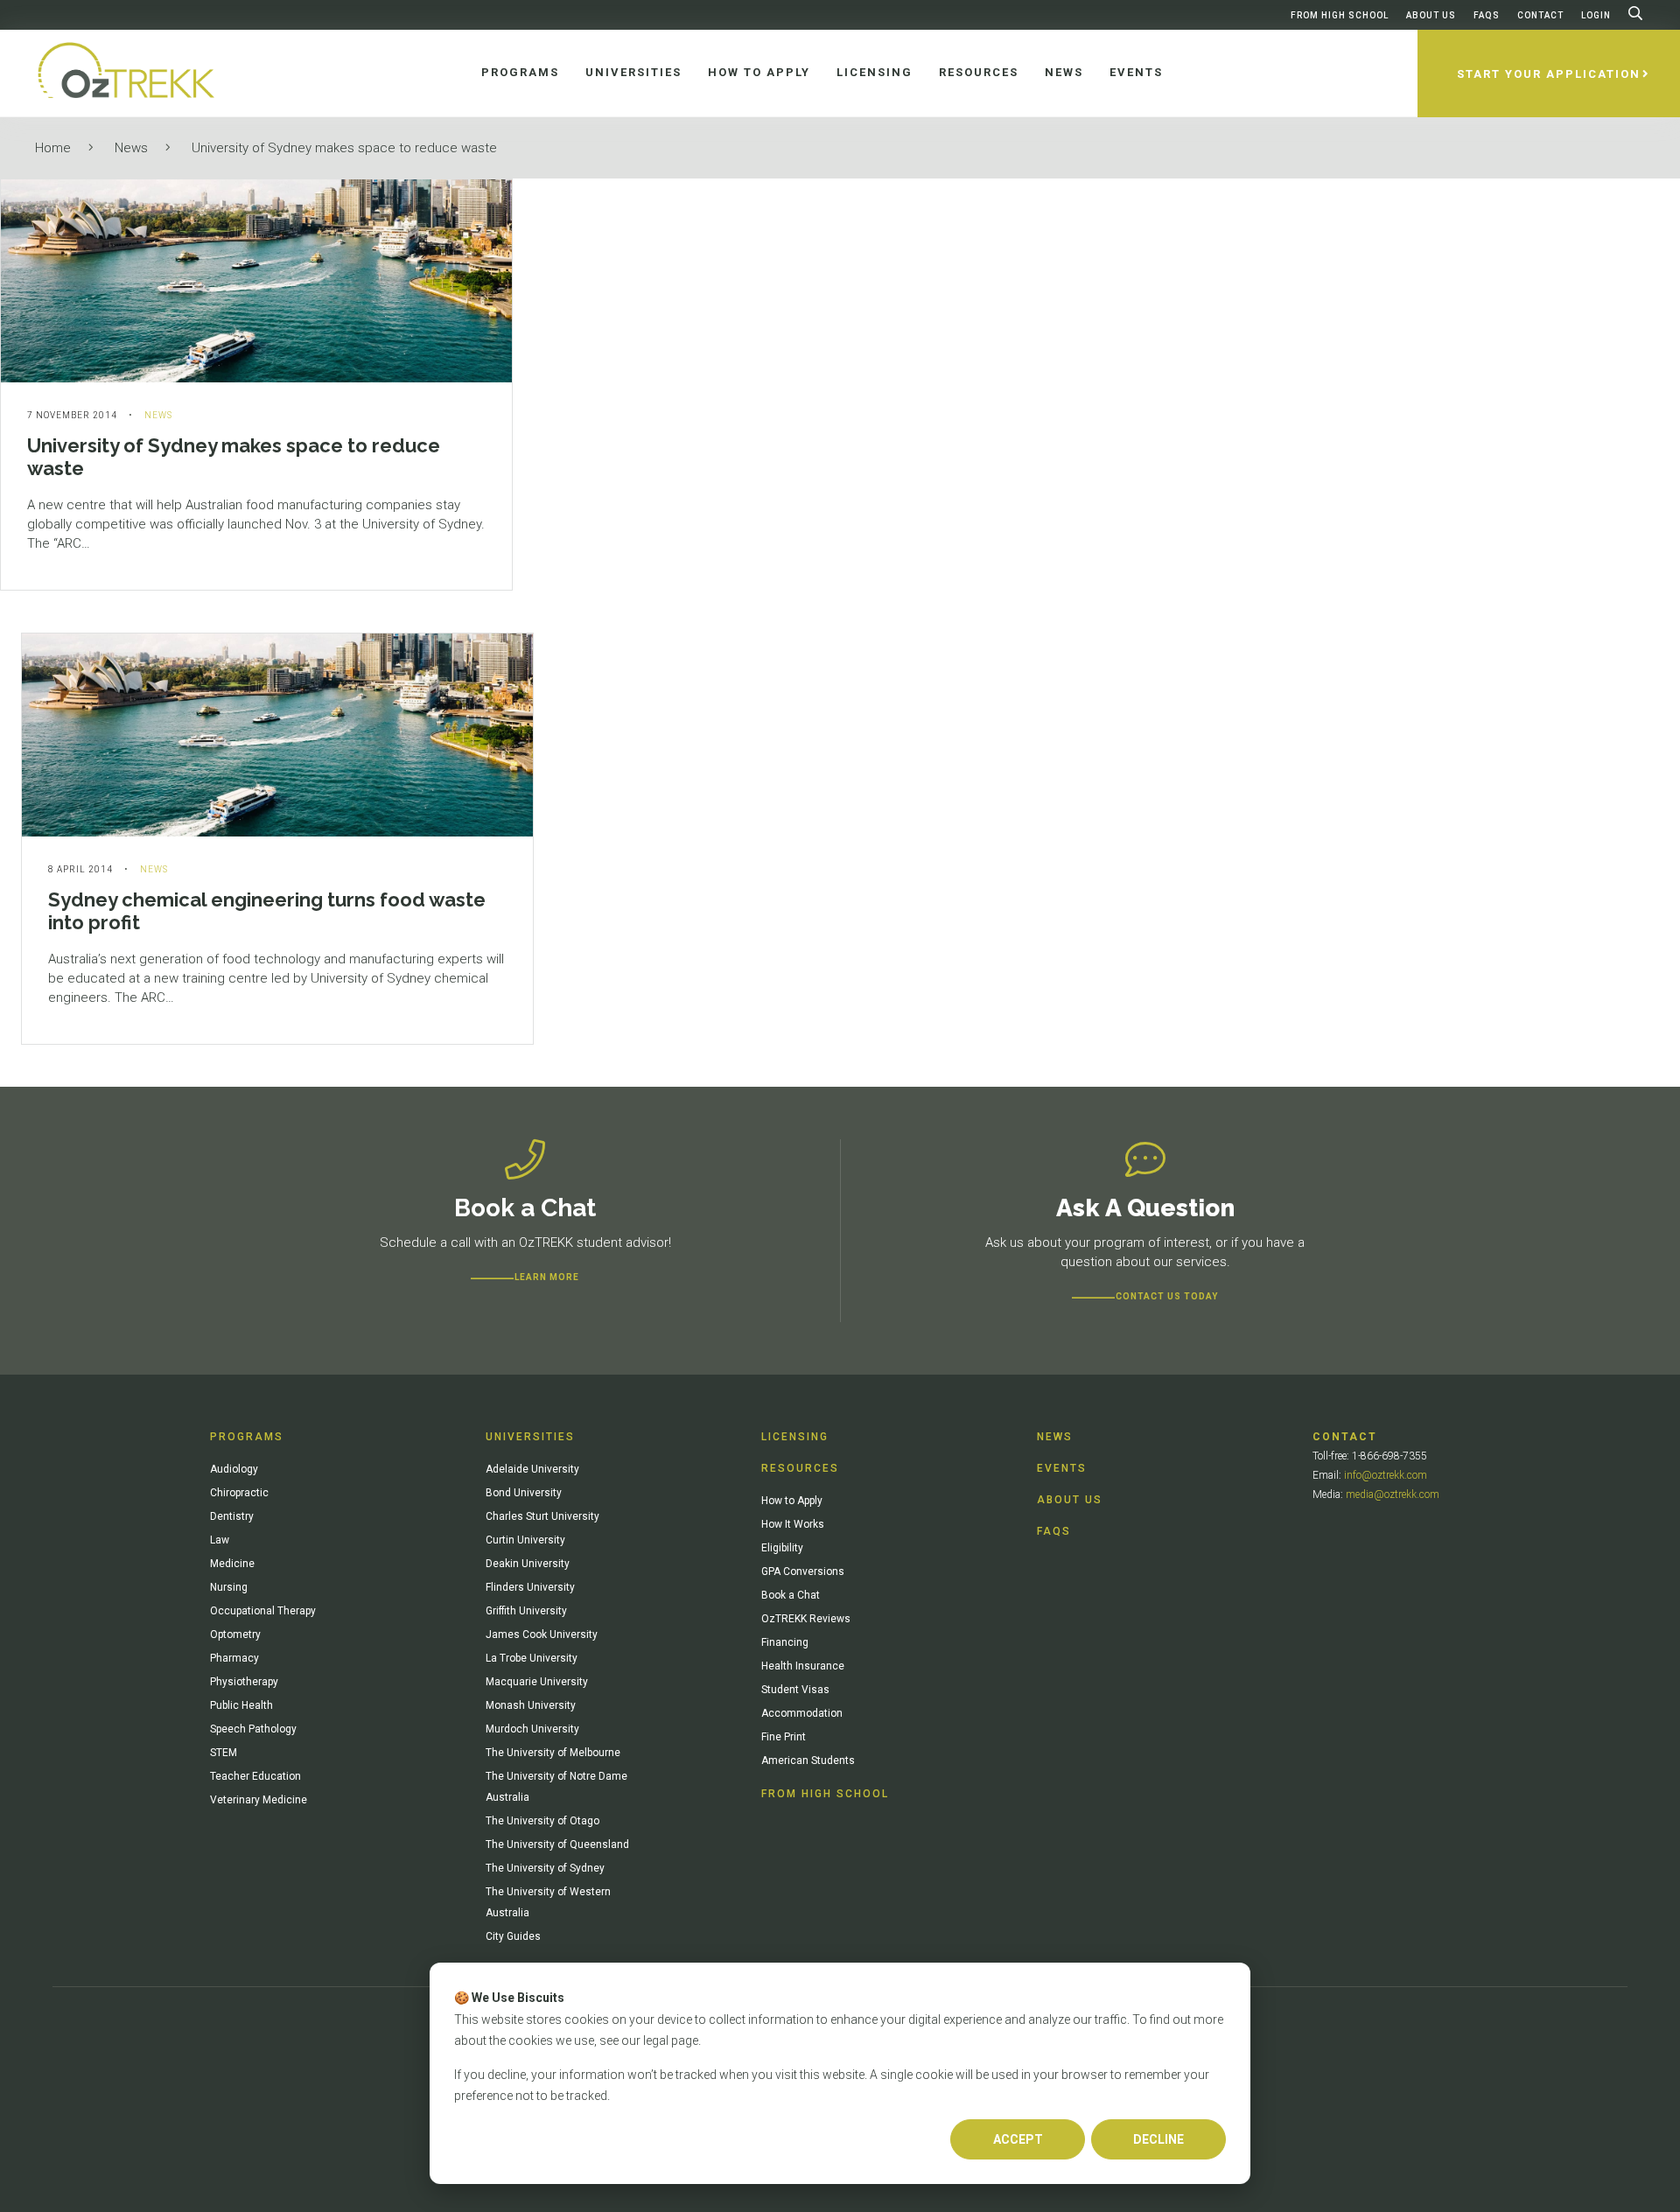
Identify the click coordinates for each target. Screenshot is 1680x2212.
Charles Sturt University (542, 1516)
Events (1062, 1468)
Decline (1158, 2139)
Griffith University (526, 1611)
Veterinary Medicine (259, 1800)
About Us (1431, 15)
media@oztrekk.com (1393, 1494)
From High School (1340, 15)
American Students (808, 1760)
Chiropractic (239, 1493)
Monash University (531, 1705)
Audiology (234, 1469)
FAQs (1487, 15)
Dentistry (232, 1516)
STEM (224, 1753)
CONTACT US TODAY (1167, 1296)
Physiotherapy (244, 1682)
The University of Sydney (545, 1868)
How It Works (793, 1524)
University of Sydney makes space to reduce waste (344, 148)
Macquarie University (537, 1682)
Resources (800, 1468)
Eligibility (782, 1548)
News (131, 148)
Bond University (524, 1493)
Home (53, 148)
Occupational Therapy (263, 1611)
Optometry (235, 1634)
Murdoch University (532, 1729)
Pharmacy (234, 1658)
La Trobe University (532, 1658)
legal (656, 2040)
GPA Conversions (803, 1571)
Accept (1018, 2139)
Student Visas (795, 1690)
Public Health (241, 1705)
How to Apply (792, 1501)
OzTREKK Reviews (806, 1619)
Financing (785, 1642)
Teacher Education (255, 1776)
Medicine (232, 1564)
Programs (247, 1437)
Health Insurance (803, 1666)
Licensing (795, 1437)
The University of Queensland (557, 1844)
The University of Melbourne (553, 1753)
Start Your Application (1549, 74)
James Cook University (542, 1634)
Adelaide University (532, 1469)
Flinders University (530, 1587)
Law (220, 1540)
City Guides (513, 1936)
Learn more (547, 1277)
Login (1596, 15)
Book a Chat (791, 1595)
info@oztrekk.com (1386, 1475)
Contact (1540, 15)
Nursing (229, 1587)
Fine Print (784, 1737)
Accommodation (802, 1713)
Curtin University (525, 1540)
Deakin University (528, 1564)
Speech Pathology (253, 1729)
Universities (530, 1437)
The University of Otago (542, 1821)
